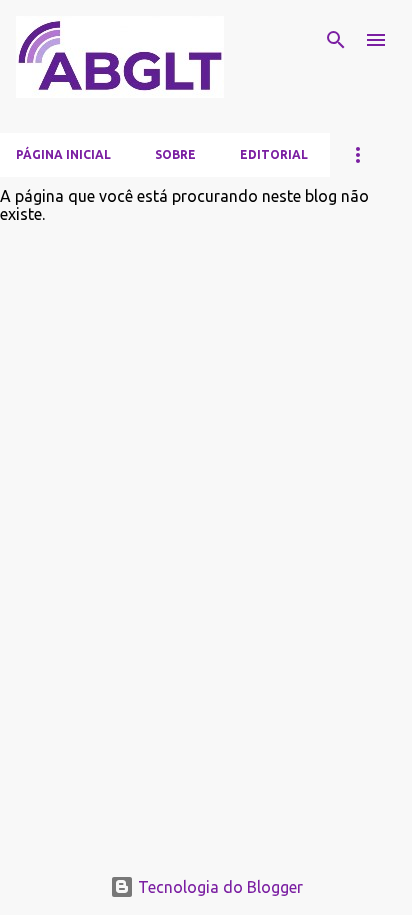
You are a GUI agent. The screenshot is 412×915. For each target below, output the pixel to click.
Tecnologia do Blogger (218, 887)
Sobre (175, 154)
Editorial (274, 154)
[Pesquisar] (336, 40)
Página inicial (63, 154)
